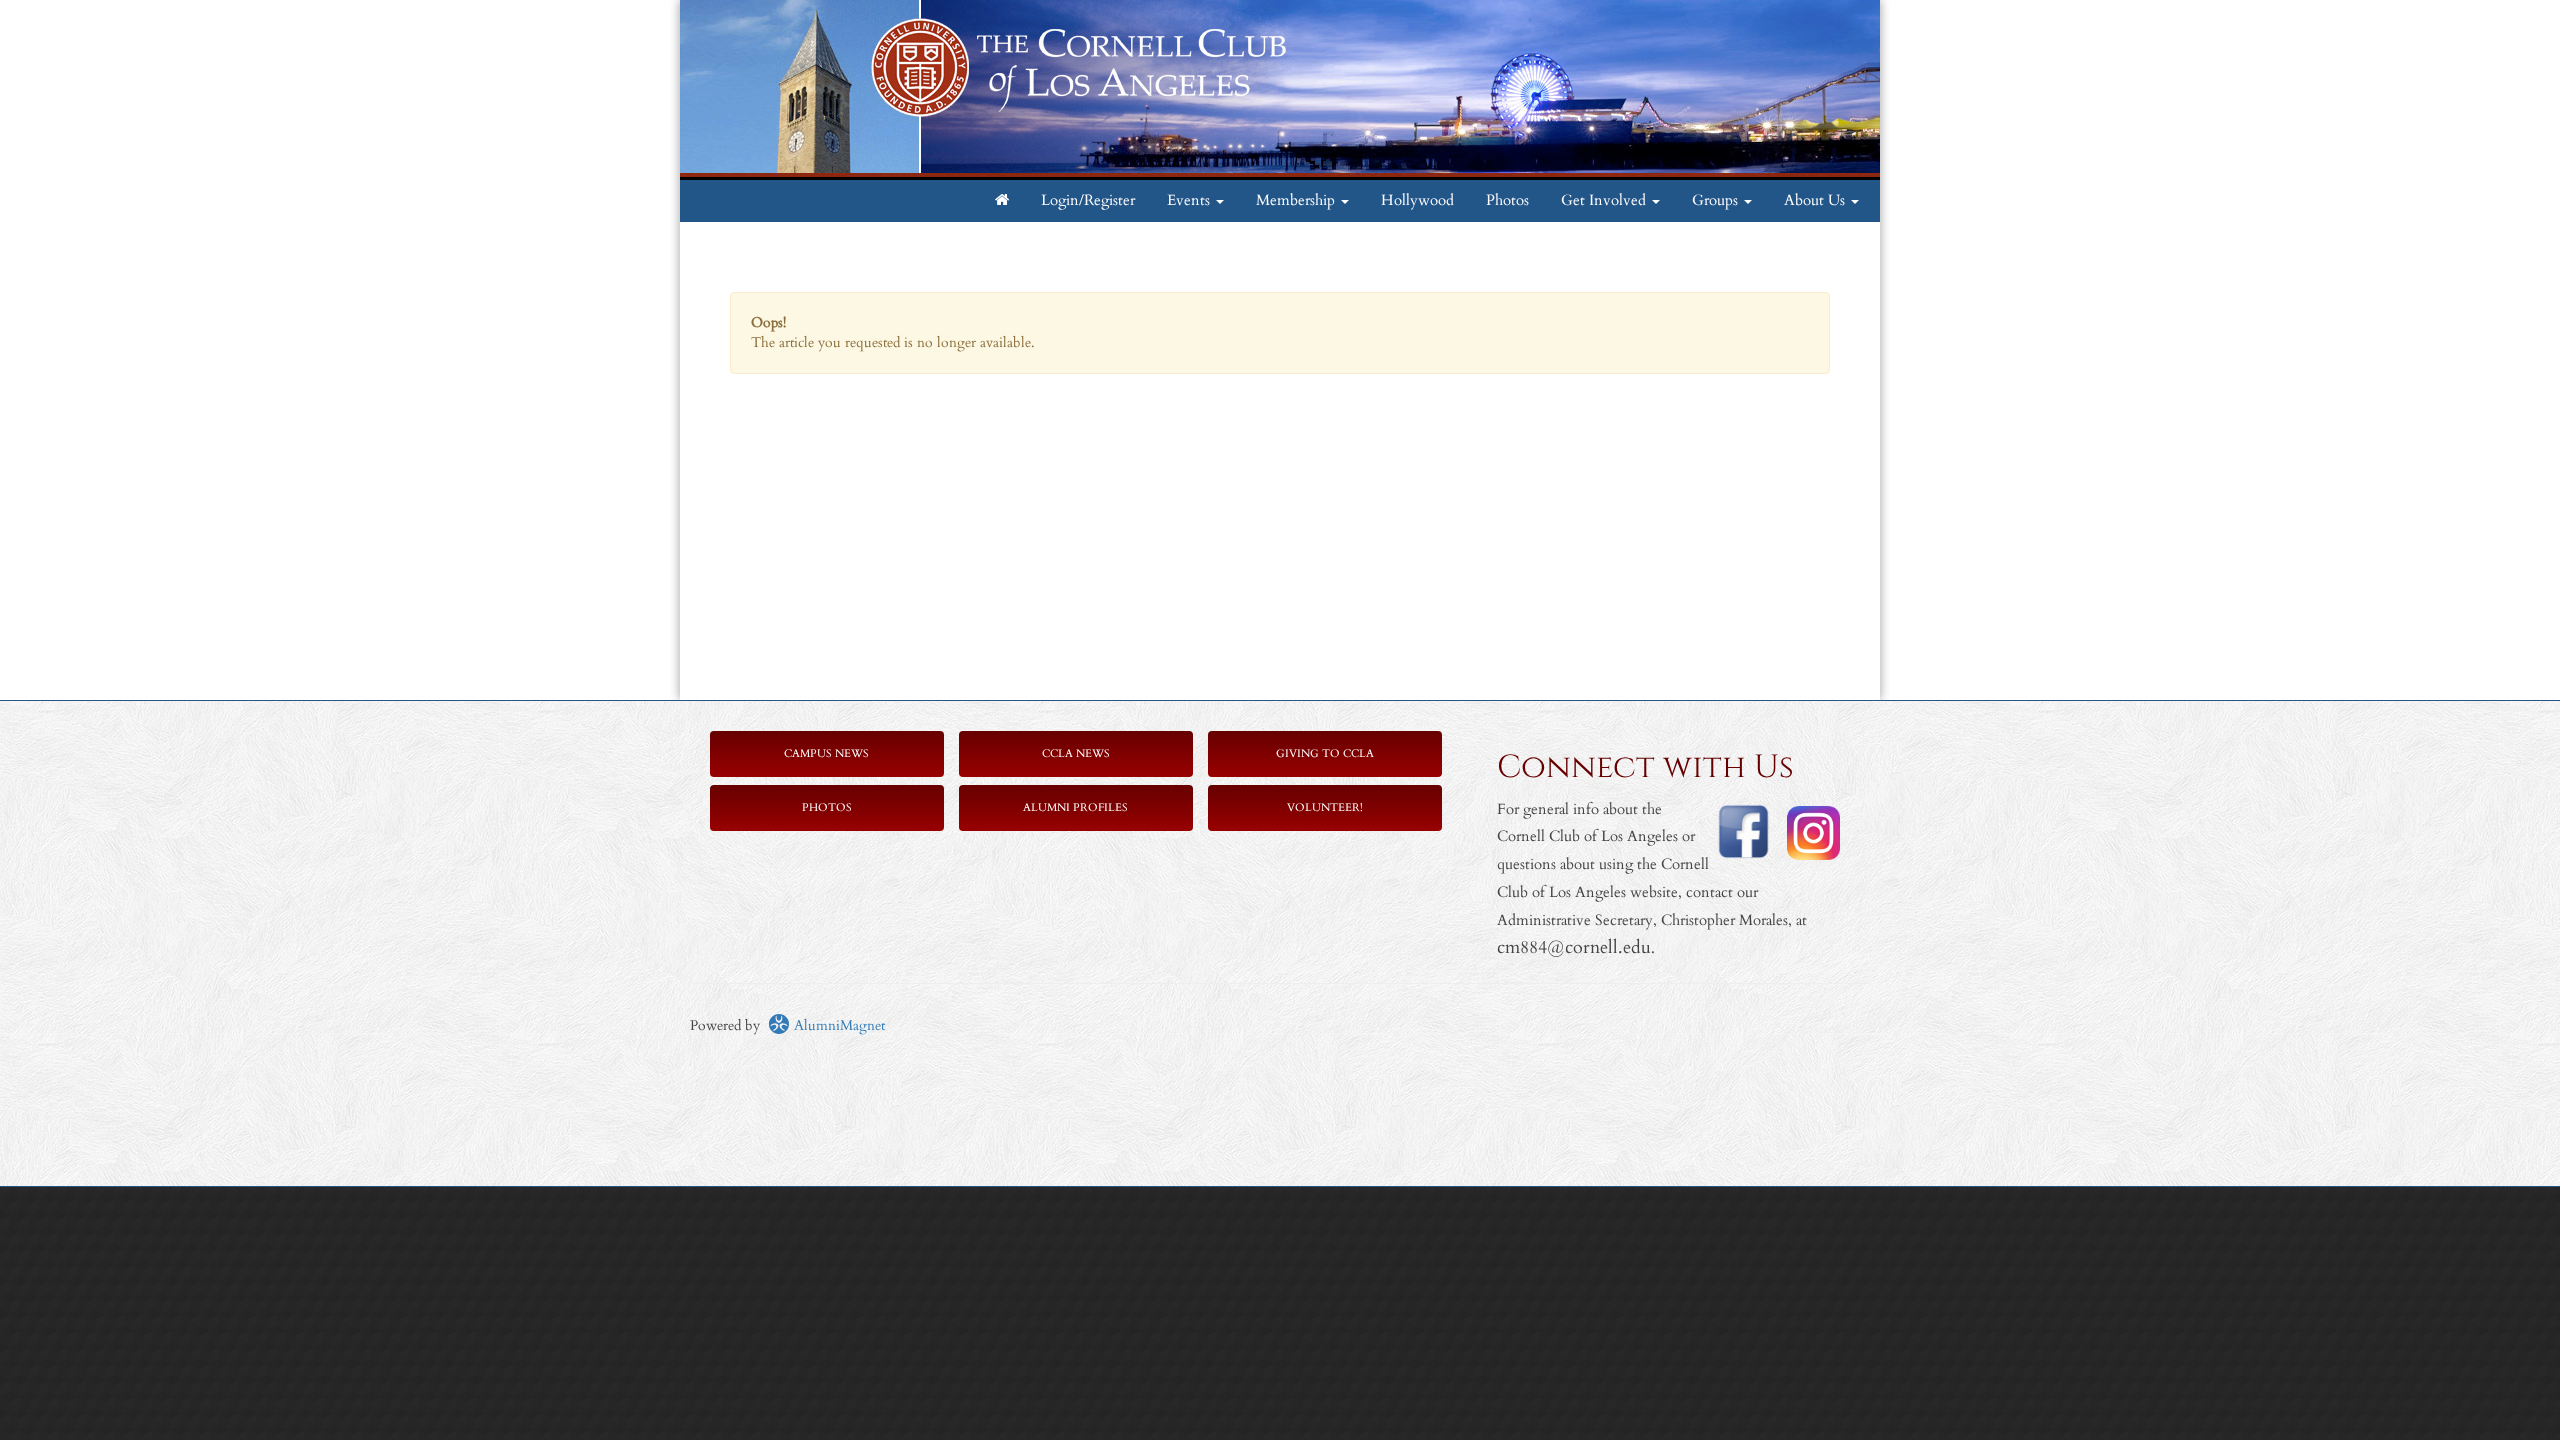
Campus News (826, 753)
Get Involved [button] (1605, 200)
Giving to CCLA (1325, 753)
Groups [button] (1717, 200)
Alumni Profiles (1075, 807)
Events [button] (1190, 200)
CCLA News (1076, 753)
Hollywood (1417, 200)
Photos (1507, 200)
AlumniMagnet (837, 1025)
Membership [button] (1297, 200)
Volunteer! (1325, 807)
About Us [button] (1816, 200)
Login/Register (1088, 200)
